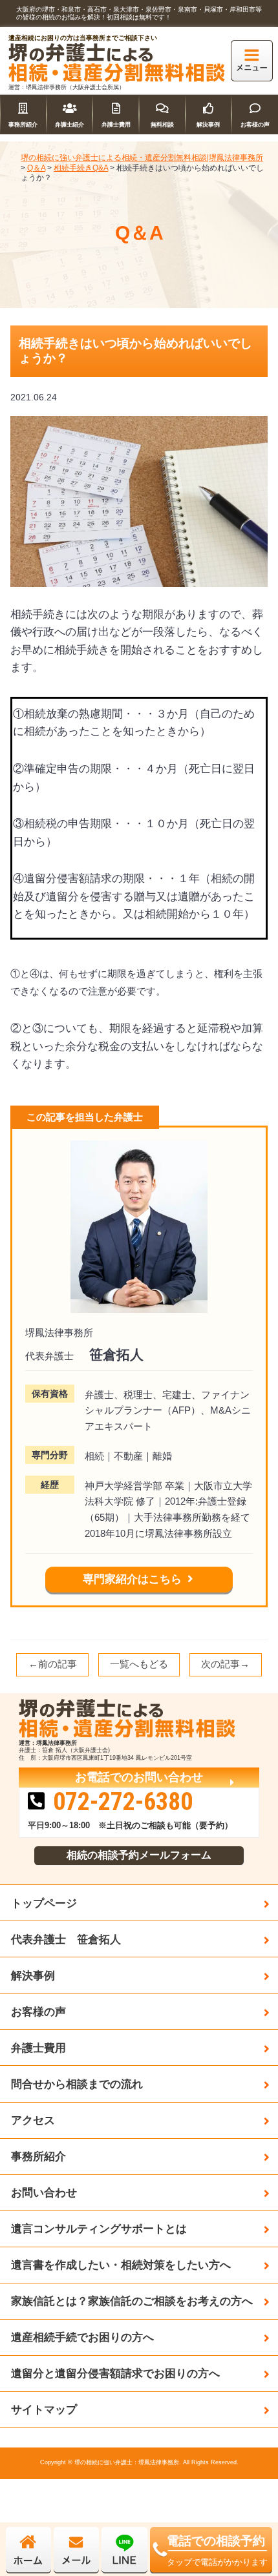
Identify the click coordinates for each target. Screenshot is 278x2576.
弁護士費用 (38, 2048)
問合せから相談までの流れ (77, 2084)
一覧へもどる (139, 1664)
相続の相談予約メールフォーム (139, 1855)
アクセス (33, 2120)
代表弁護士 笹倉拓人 (66, 1939)
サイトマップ (44, 2409)
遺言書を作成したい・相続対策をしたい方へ (121, 2265)
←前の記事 (53, 1664)
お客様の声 (38, 2012)
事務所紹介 (38, 2156)
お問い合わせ (44, 2192)
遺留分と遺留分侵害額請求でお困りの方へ (115, 2373)
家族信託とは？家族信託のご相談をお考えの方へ (132, 2301)
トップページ (44, 1903)
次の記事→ (225, 1664)
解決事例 (33, 1975)
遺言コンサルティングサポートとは (99, 2229)
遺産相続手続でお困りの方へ (82, 2337)
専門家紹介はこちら (132, 1579)
